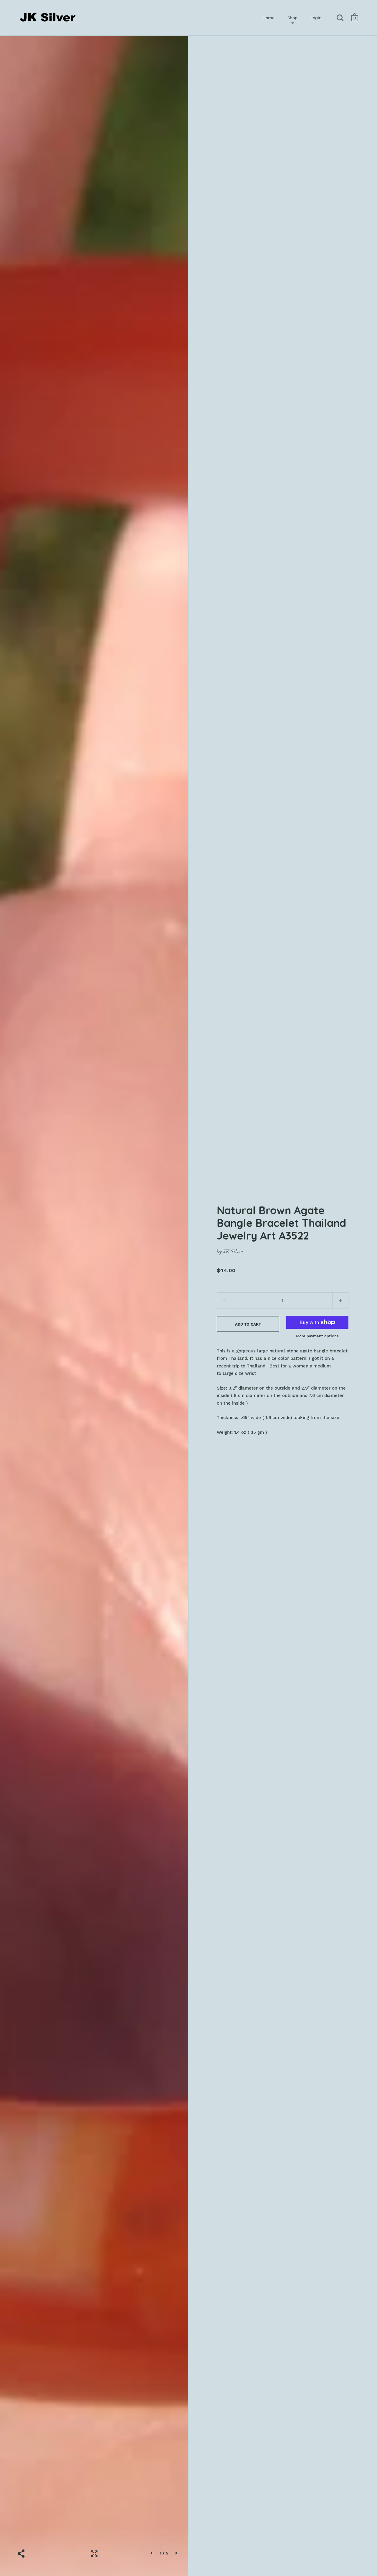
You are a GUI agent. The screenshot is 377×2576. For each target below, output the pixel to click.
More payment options (317, 1336)
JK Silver (233, 1252)
